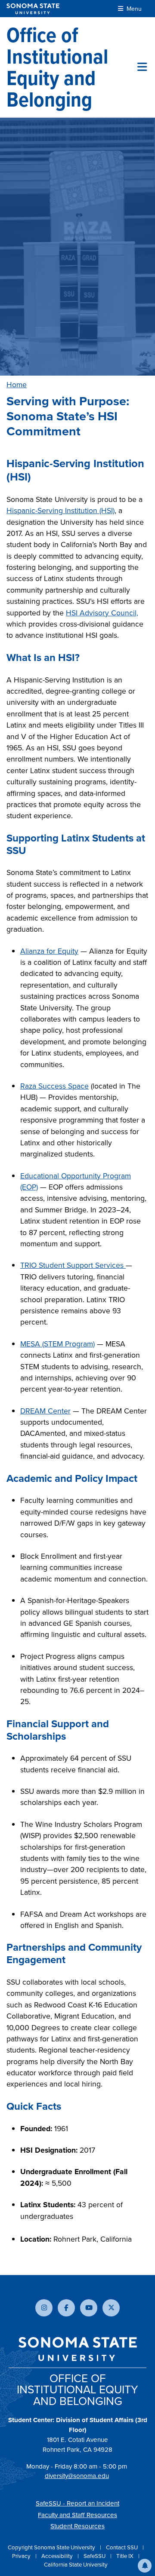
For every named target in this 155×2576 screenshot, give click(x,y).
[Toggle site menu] (142, 67)
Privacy (22, 2556)
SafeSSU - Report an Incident (77, 2503)
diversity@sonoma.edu (77, 2476)
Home (17, 385)
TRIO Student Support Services (73, 1265)
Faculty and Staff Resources (77, 2515)
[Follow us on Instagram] (44, 2308)
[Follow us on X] (111, 2308)
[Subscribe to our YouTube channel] (89, 2308)
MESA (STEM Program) (57, 1344)
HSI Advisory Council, (102, 613)
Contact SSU (122, 2547)
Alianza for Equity (49, 951)
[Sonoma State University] (33, 9)
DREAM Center (45, 1411)
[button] (145, 2566)
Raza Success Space (54, 1086)
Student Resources (77, 2526)
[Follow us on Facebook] (66, 2308)
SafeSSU (95, 2556)
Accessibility (58, 2556)
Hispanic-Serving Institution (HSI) (60, 511)
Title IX (126, 2556)
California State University (76, 2565)
